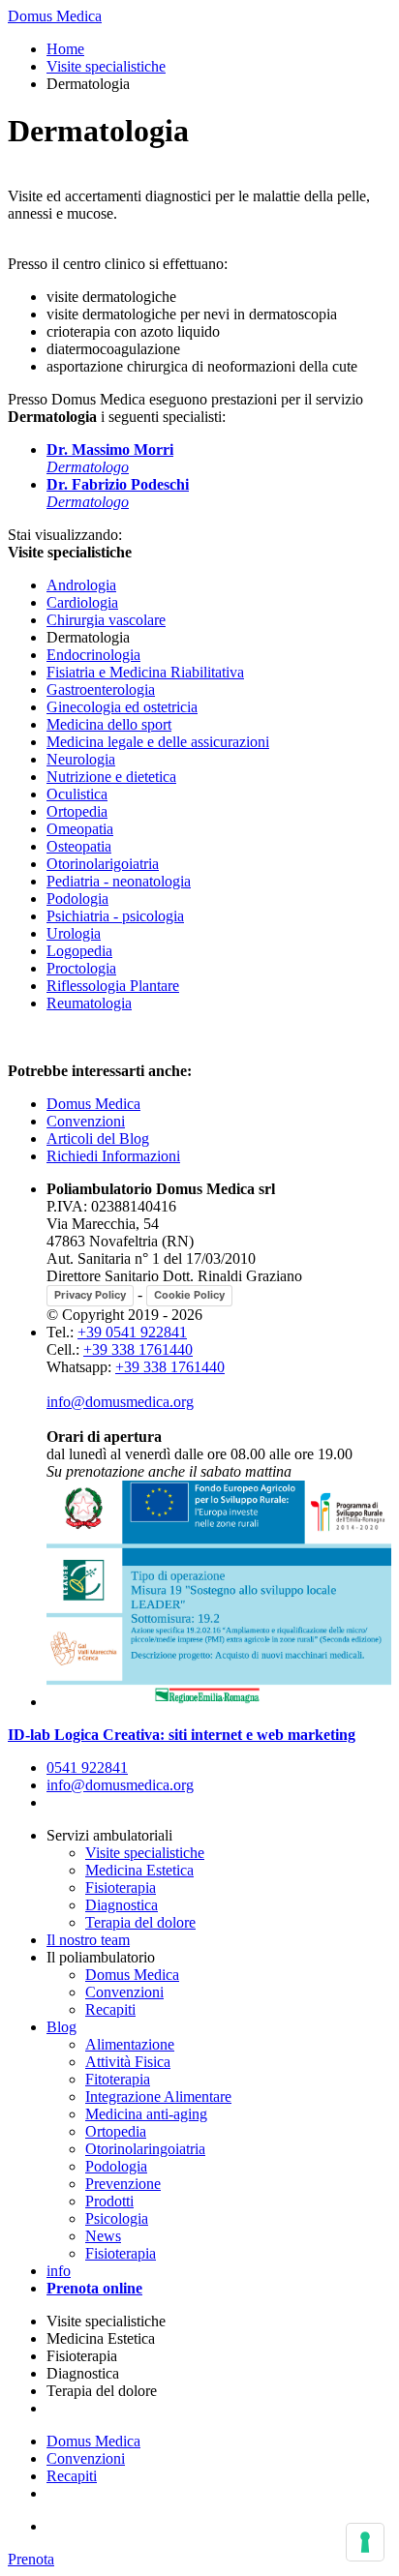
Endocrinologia (93, 655)
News (103, 2236)
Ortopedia (77, 811)
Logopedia (79, 951)
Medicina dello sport (109, 724)
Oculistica (77, 794)
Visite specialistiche (106, 66)
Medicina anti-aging (146, 2114)
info (59, 2271)
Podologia (77, 899)
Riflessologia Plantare (113, 986)
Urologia (74, 933)
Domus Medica (55, 16)
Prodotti (109, 2201)
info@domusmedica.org (120, 1402)
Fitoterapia (118, 2079)
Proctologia (81, 968)
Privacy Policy (90, 1295)
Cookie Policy (189, 1295)
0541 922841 (87, 1767)
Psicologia (117, 2218)
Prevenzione (123, 2184)
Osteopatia (79, 846)
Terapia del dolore (140, 1922)
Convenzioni (86, 1121)
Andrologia (81, 585)
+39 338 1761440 (138, 1349)
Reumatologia (89, 1003)
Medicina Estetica (139, 1870)
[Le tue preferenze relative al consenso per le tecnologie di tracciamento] (365, 2542)
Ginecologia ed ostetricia (122, 707)
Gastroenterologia (101, 689)
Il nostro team (88, 1940)
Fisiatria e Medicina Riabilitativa (145, 672)
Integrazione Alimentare (158, 2097)
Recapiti (110, 2009)
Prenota (31, 2559)
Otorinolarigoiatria (103, 864)
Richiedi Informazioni (113, 1156)
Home (65, 49)
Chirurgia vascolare (106, 620)
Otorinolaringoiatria (145, 2149)
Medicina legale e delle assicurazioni (158, 742)
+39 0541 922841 (132, 1332)
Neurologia (81, 759)
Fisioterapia (121, 1887)
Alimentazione (130, 2044)
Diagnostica (122, 1905)
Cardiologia (82, 602)
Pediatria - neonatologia (119, 881)
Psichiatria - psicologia (115, 916)
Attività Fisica (128, 2062)
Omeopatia (80, 829)
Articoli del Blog (98, 1138)
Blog (61, 2027)
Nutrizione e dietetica (111, 777)
